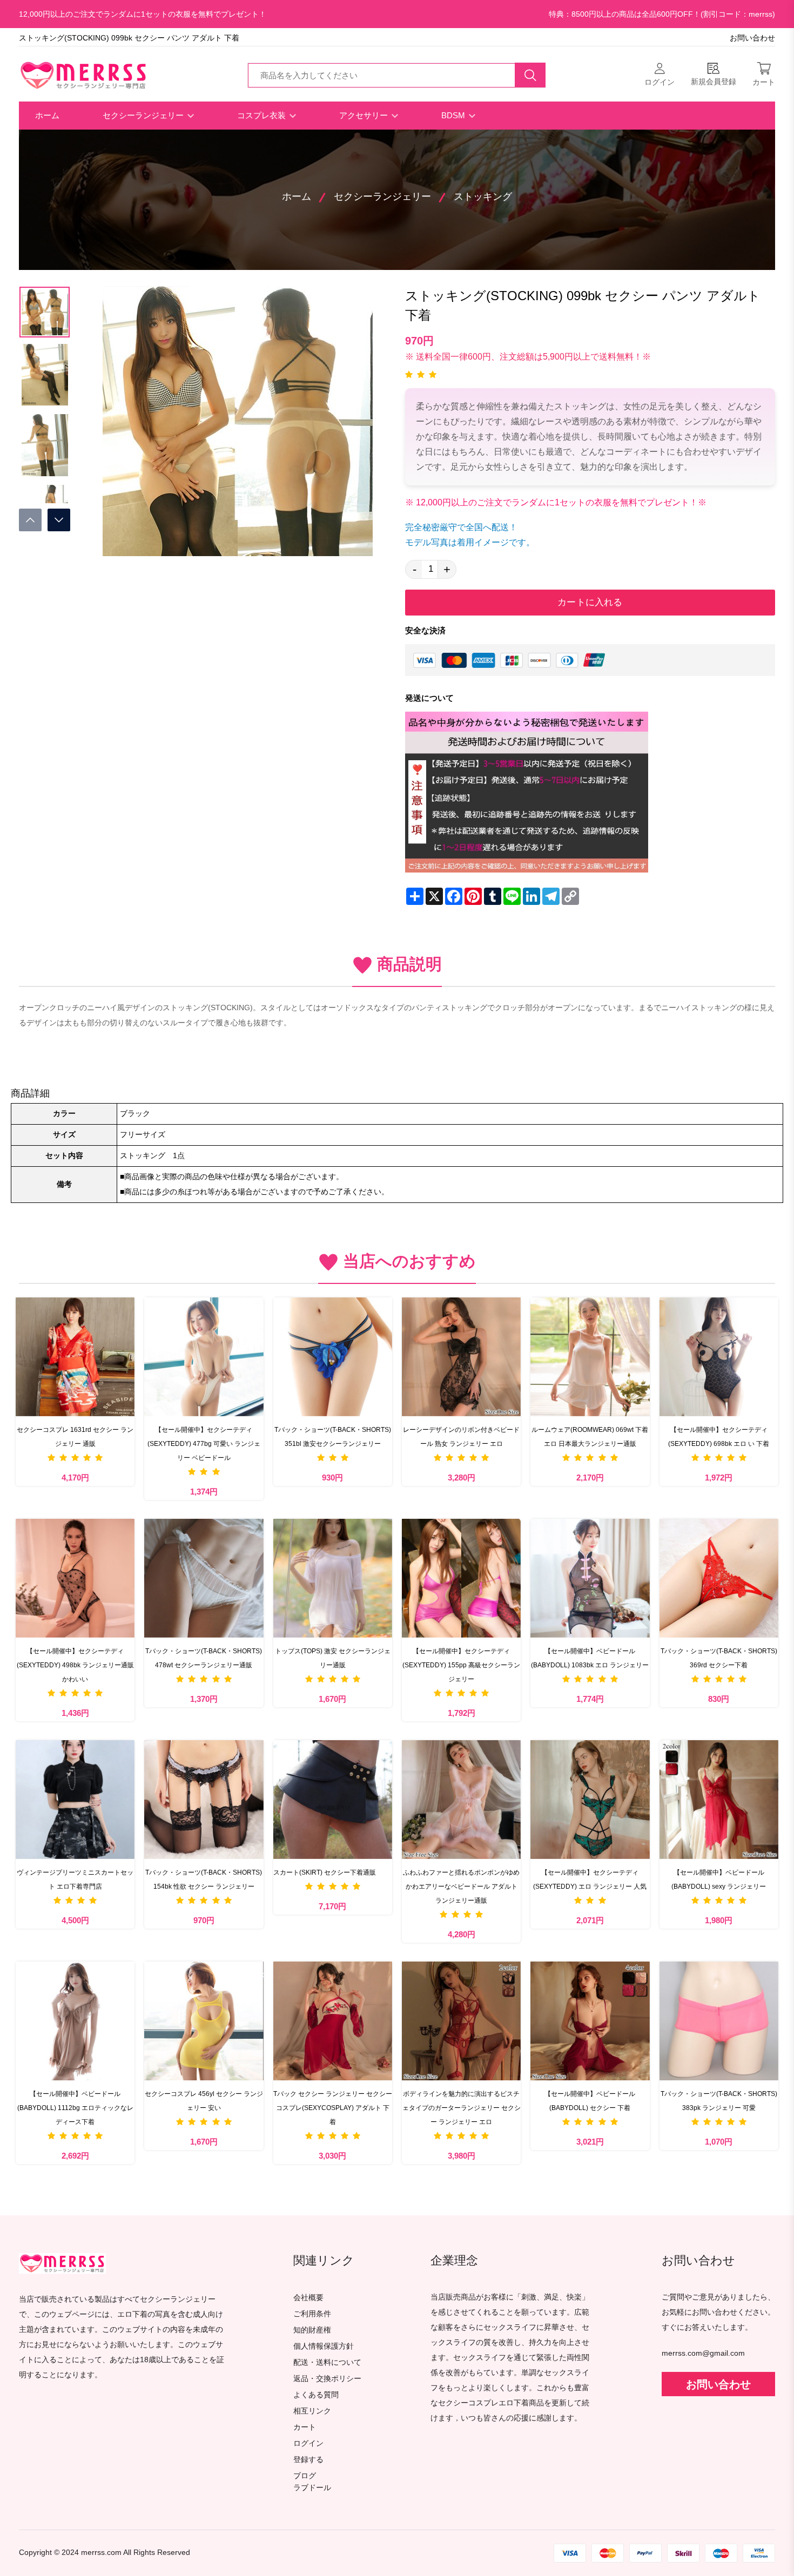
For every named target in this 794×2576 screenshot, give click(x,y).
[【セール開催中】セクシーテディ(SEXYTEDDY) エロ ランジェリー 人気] (590, 1800)
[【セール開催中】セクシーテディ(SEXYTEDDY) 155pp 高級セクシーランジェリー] (461, 1578)
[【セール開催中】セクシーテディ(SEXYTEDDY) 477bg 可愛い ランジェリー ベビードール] (204, 1357)
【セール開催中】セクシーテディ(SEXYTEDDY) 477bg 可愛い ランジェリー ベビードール (204, 1444)
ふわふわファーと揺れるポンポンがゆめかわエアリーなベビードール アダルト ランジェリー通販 (461, 1887)
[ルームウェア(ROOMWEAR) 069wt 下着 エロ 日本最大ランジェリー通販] (590, 1357)
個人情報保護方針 (324, 2346)
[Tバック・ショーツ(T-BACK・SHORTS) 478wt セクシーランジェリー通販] (204, 1578)
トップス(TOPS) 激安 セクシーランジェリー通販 (333, 1658)
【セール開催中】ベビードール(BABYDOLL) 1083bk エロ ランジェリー (590, 1658)
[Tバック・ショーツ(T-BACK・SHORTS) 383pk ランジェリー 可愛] (719, 2021)
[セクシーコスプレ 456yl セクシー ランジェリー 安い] (204, 2021)
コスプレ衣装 (263, 115)
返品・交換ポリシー (327, 2379)
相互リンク (312, 2411)
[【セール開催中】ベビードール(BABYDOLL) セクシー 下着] (590, 2021)
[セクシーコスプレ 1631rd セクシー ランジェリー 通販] (75, 1357)
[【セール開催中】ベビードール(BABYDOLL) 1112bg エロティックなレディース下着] (75, 2021)
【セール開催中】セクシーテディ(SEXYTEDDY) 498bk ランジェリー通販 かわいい (75, 1665)
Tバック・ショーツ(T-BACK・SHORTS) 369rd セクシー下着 (719, 1658)
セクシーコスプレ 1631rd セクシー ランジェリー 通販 (75, 1437)
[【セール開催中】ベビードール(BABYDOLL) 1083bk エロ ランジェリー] (590, 1578)
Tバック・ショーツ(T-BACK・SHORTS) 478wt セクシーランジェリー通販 (204, 1658)
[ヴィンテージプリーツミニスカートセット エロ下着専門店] (75, 1800)
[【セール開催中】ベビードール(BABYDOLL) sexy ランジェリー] (719, 1800)
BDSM (454, 115)
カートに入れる (590, 602)
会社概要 (308, 2298)
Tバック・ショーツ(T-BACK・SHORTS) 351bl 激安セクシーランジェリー (333, 1437)
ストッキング (483, 197)
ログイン (308, 2443)
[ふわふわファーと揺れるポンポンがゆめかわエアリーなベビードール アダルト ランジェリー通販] (461, 1800)
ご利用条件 (312, 2314)
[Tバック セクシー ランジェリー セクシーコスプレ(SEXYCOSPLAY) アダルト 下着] (333, 2021)
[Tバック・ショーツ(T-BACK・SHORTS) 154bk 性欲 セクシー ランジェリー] (204, 1800)
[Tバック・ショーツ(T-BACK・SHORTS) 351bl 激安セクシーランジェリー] (333, 1357)
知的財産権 (312, 2330)
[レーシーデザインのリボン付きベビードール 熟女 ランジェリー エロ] (461, 1357)
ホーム (47, 115)
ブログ (305, 2476)
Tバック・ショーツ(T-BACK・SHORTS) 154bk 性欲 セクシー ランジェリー (204, 1879)
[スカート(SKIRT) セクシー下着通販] (333, 1800)
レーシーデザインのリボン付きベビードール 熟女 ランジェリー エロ (461, 1437)
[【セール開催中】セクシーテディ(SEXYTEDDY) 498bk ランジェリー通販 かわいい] (75, 1578)
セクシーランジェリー (144, 115)
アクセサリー (365, 115)
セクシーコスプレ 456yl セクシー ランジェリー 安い (204, 2101)
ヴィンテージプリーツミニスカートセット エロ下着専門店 (75, 1879)
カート (305, 2427)
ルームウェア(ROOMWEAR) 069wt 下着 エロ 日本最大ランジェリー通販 (590, 1437)
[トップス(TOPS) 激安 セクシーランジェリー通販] (333, 1578)
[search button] (530, 75)
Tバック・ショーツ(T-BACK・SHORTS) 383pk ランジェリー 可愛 (719, 2101)
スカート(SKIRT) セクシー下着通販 (325, 1872)
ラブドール (312, 2488)
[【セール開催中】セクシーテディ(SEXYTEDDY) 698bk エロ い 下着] (719, 1357)
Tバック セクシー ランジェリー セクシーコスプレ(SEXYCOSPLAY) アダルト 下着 (333, 2108)
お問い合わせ (752, 38)
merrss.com (101, 2553)
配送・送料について (327, 2362)
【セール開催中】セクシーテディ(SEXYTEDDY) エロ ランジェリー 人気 (590, 1879)
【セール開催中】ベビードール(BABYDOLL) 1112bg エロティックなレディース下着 (75, 2108)
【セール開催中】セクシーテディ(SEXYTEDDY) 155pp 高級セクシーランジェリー (461, 1665)
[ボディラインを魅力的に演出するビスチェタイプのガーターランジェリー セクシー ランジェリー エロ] (461, 2021)
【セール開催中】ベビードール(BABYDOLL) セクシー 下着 (590, 2101)
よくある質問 (316, 2395)
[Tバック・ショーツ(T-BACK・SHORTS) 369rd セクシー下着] (719, 1578)
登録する (308, 2460)
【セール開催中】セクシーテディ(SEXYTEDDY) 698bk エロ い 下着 (719, 1437)
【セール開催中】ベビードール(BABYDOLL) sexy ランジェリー (719, 1879)
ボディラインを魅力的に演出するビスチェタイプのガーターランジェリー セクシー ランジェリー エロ (462, 2108)
